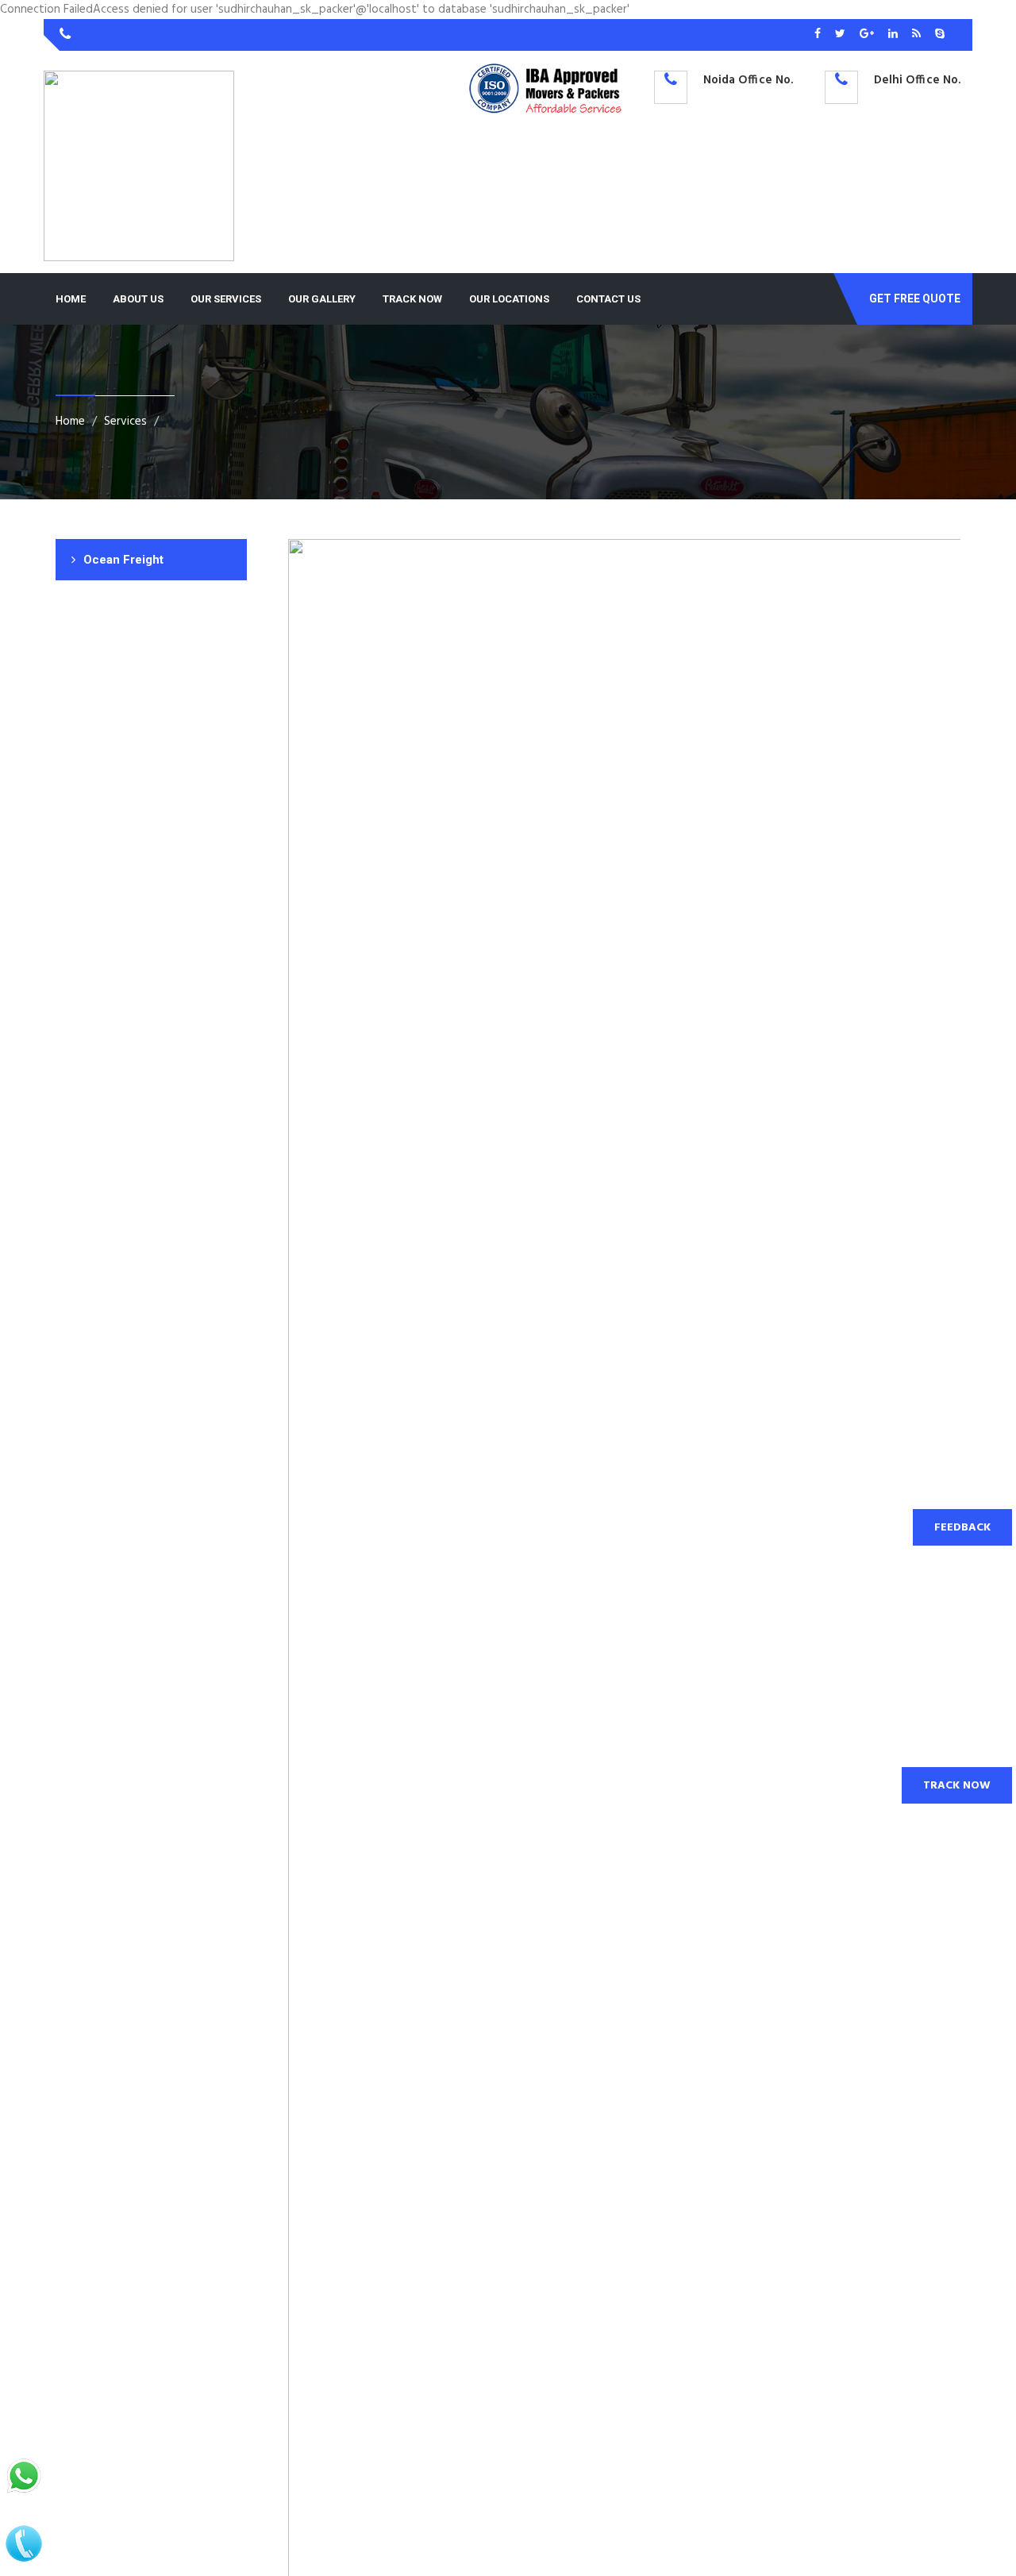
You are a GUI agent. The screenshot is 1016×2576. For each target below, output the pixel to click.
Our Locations (509, 299)
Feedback (962, 1528)
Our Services (226, 299)
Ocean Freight (123, 560)
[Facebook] (819, 35)
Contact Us (608, 299)
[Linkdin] (894, 35)
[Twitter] (841, 35)
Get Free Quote (915, 298)
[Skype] (940, 35)
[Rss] (918, 35)
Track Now (412, 299)
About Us (138, 299)
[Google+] (868, 35)
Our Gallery (322, 299)
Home (71, 299)
